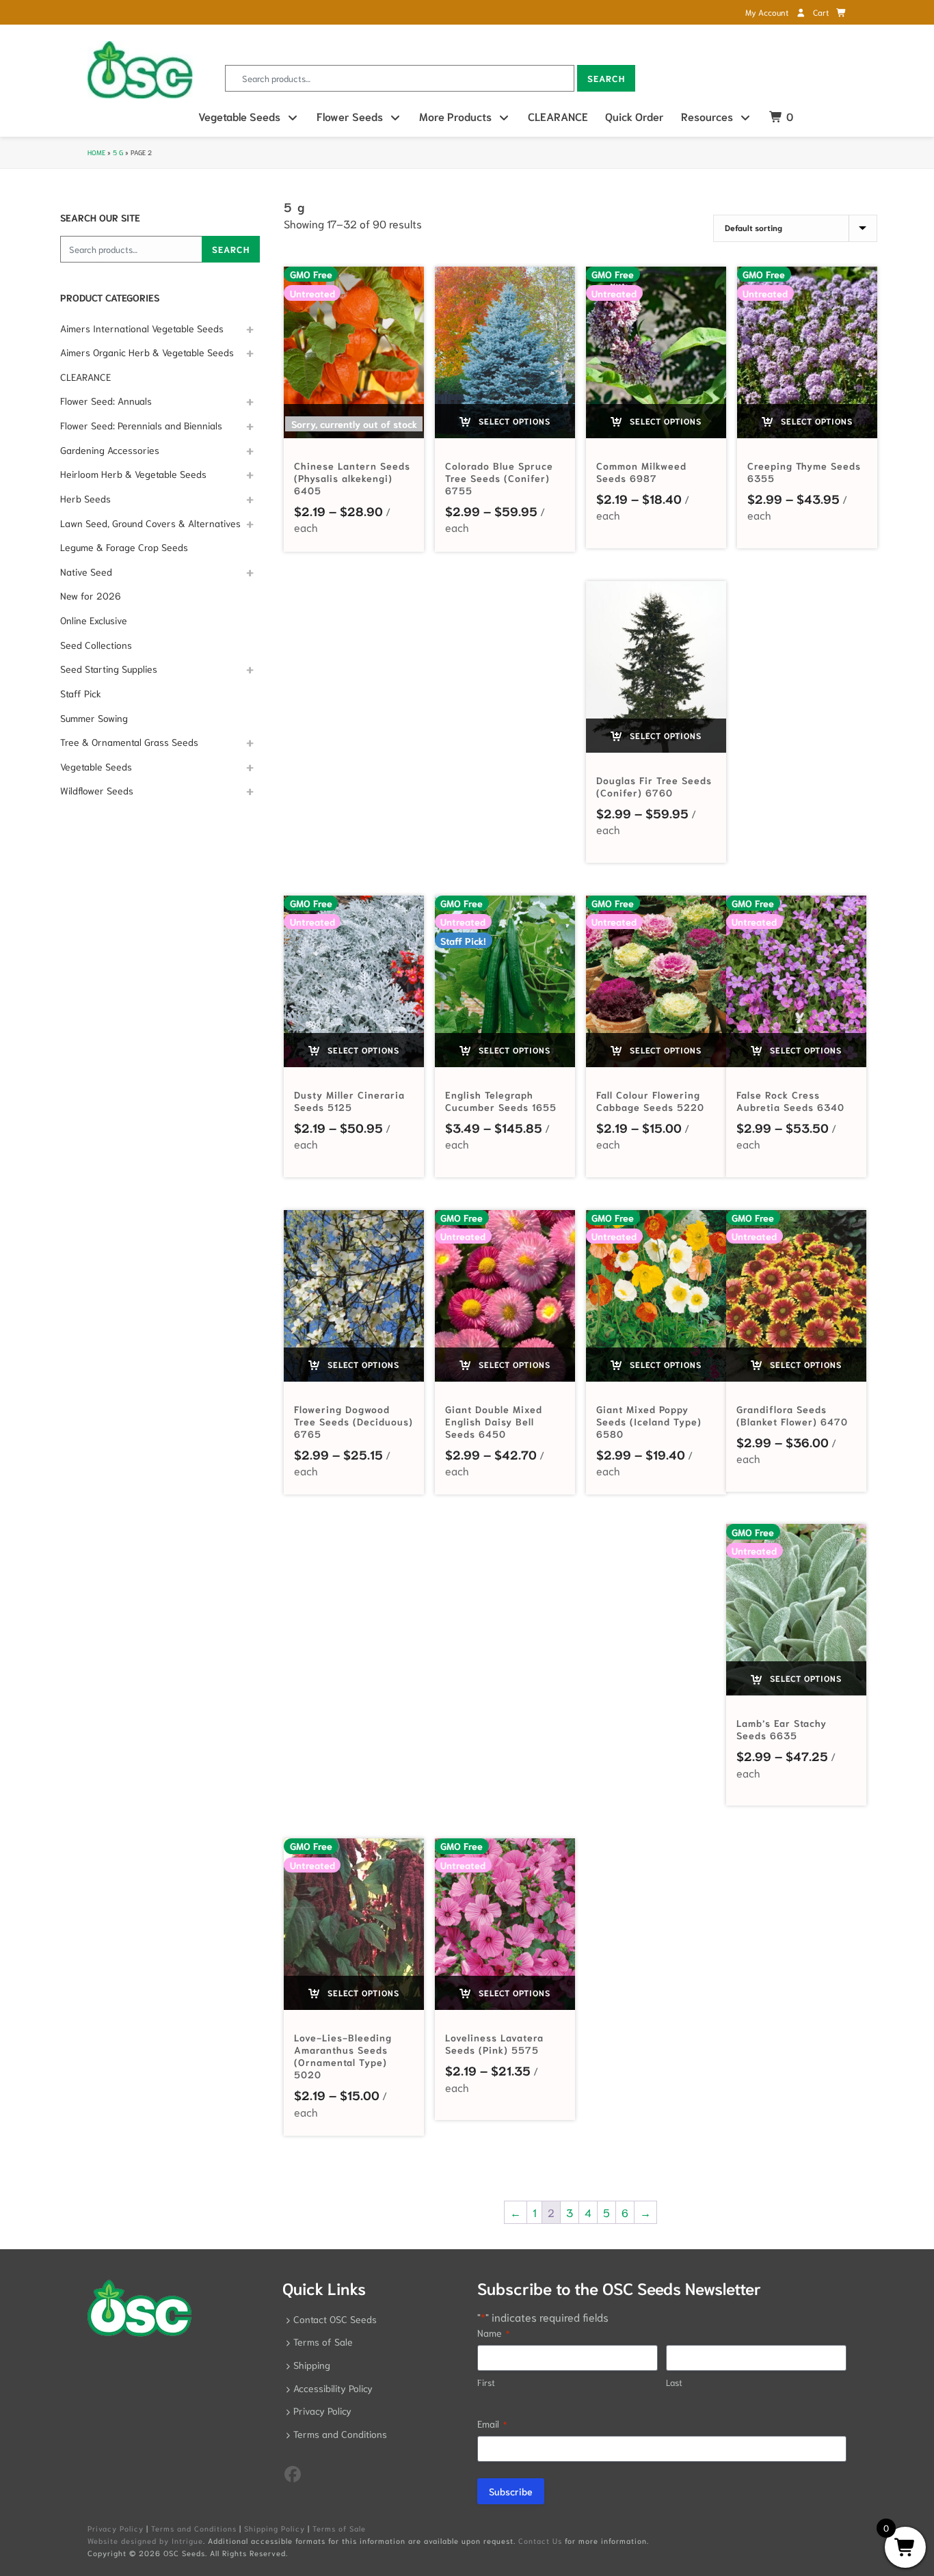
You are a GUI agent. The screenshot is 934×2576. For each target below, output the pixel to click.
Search (606, 78)
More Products (455, 116)
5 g (118, 152)
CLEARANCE (558, 116)
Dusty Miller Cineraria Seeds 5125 (349, 1101)
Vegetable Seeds (239, 116)
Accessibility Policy (333, 2388)
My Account (768, 12)
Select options (513, 421)
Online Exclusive (94, 620)
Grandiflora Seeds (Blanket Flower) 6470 (792, 1415)
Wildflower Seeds (97, 790)
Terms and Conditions (340, 2434)
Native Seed (86, 572)
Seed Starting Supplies (109, 669)
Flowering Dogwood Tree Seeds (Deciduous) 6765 (353, 1421)
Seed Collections (96, 645)
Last (674, 2382)
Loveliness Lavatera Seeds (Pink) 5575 (494, 2043)
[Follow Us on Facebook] (293, 2473)
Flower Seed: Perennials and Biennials (141, 425)
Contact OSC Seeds (335, 2319)
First (486, 2382)
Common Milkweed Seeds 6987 (641, 472)
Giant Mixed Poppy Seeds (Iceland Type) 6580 (649, 1421)
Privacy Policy (322, 2411)
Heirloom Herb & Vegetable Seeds (133, 474)
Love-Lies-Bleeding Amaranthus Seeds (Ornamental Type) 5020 (343, 2056)
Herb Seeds (85, 498)
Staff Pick (81, 693)
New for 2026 (91, 595)
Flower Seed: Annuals (106, 401)
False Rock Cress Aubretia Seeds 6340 (790, 1101)
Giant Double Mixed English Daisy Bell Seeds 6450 (494, 1421)
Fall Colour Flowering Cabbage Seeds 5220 (650, 1101)
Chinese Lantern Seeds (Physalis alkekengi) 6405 (352, 478)
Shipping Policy (275, 2528)
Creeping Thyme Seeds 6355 (804, 472)
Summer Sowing (94, 718)
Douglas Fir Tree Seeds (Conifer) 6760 (654, 786)
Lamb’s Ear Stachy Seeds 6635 (782, 1729)
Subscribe (511, 2491)
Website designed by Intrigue (145, 2540)
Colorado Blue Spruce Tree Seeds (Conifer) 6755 (499, 478)
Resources (707, 116)
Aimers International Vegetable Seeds (142, 328)
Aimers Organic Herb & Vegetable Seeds (147, 352)
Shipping (312, 2365)
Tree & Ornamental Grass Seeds (129, 742)
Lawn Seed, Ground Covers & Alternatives (150, 523)
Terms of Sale (323, 2342)
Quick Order (635, 116)
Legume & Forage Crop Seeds (124, 547)
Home (96, 152)
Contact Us (540, 2540)
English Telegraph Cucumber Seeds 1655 (501, 1101)
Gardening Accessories (110, 450)
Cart (822, 12)
